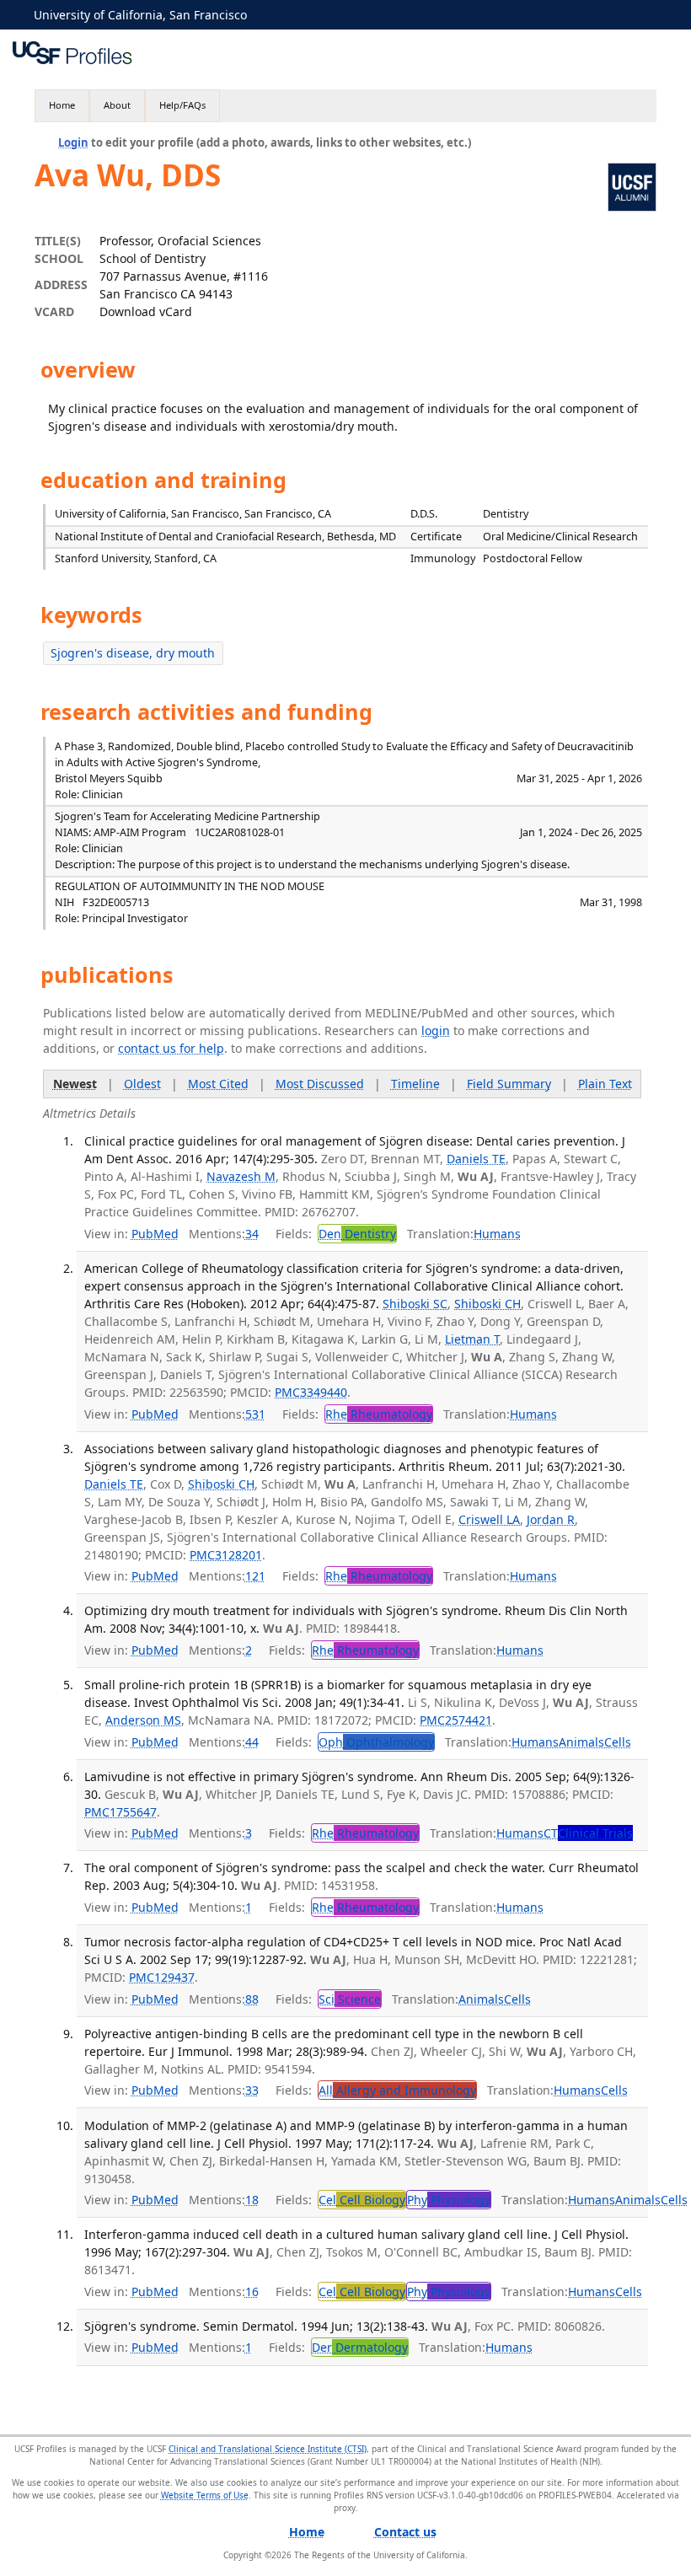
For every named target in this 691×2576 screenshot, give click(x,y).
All (397, 2090)
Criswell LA (489, 1519)
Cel (362, 2200)
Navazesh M (241, 1176)
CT (588, 1833)
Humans (497, 1234)
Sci (350, 1999)
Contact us (405, 2532)
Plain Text (605, 1084)
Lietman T (472, 1339)
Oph (376, 1742)
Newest (75, 1084)
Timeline (415, 1084)
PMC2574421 (456, 1720)
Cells (618, 1742)
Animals (581, 1742)
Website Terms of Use (205, 2495)
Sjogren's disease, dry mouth (133, 653)
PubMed (155, 1234)
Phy (449, 2200)
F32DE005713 (116, 902)
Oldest (142, 1084)
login (436, 1030)
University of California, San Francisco (140, 15)
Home (62, 105)
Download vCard (146, 311)
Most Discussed (320, 1084)
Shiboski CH (487, 1304)
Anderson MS (143, 1720)
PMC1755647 (121, 1812)
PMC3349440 (311, 1392)
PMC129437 (162, 1977)
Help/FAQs (182, 105)
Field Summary (509, 1084)
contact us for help (171, 1048)
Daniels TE (476, 1159)
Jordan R (551, 1519)
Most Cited (218, 1084)
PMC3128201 (226, 1555)
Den (357, 1234)
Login (73, 142)
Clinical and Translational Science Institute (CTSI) (268, 2449)
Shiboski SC (415, 1304)
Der (360, 2347)
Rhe (379, 1414)
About (117, 105)
